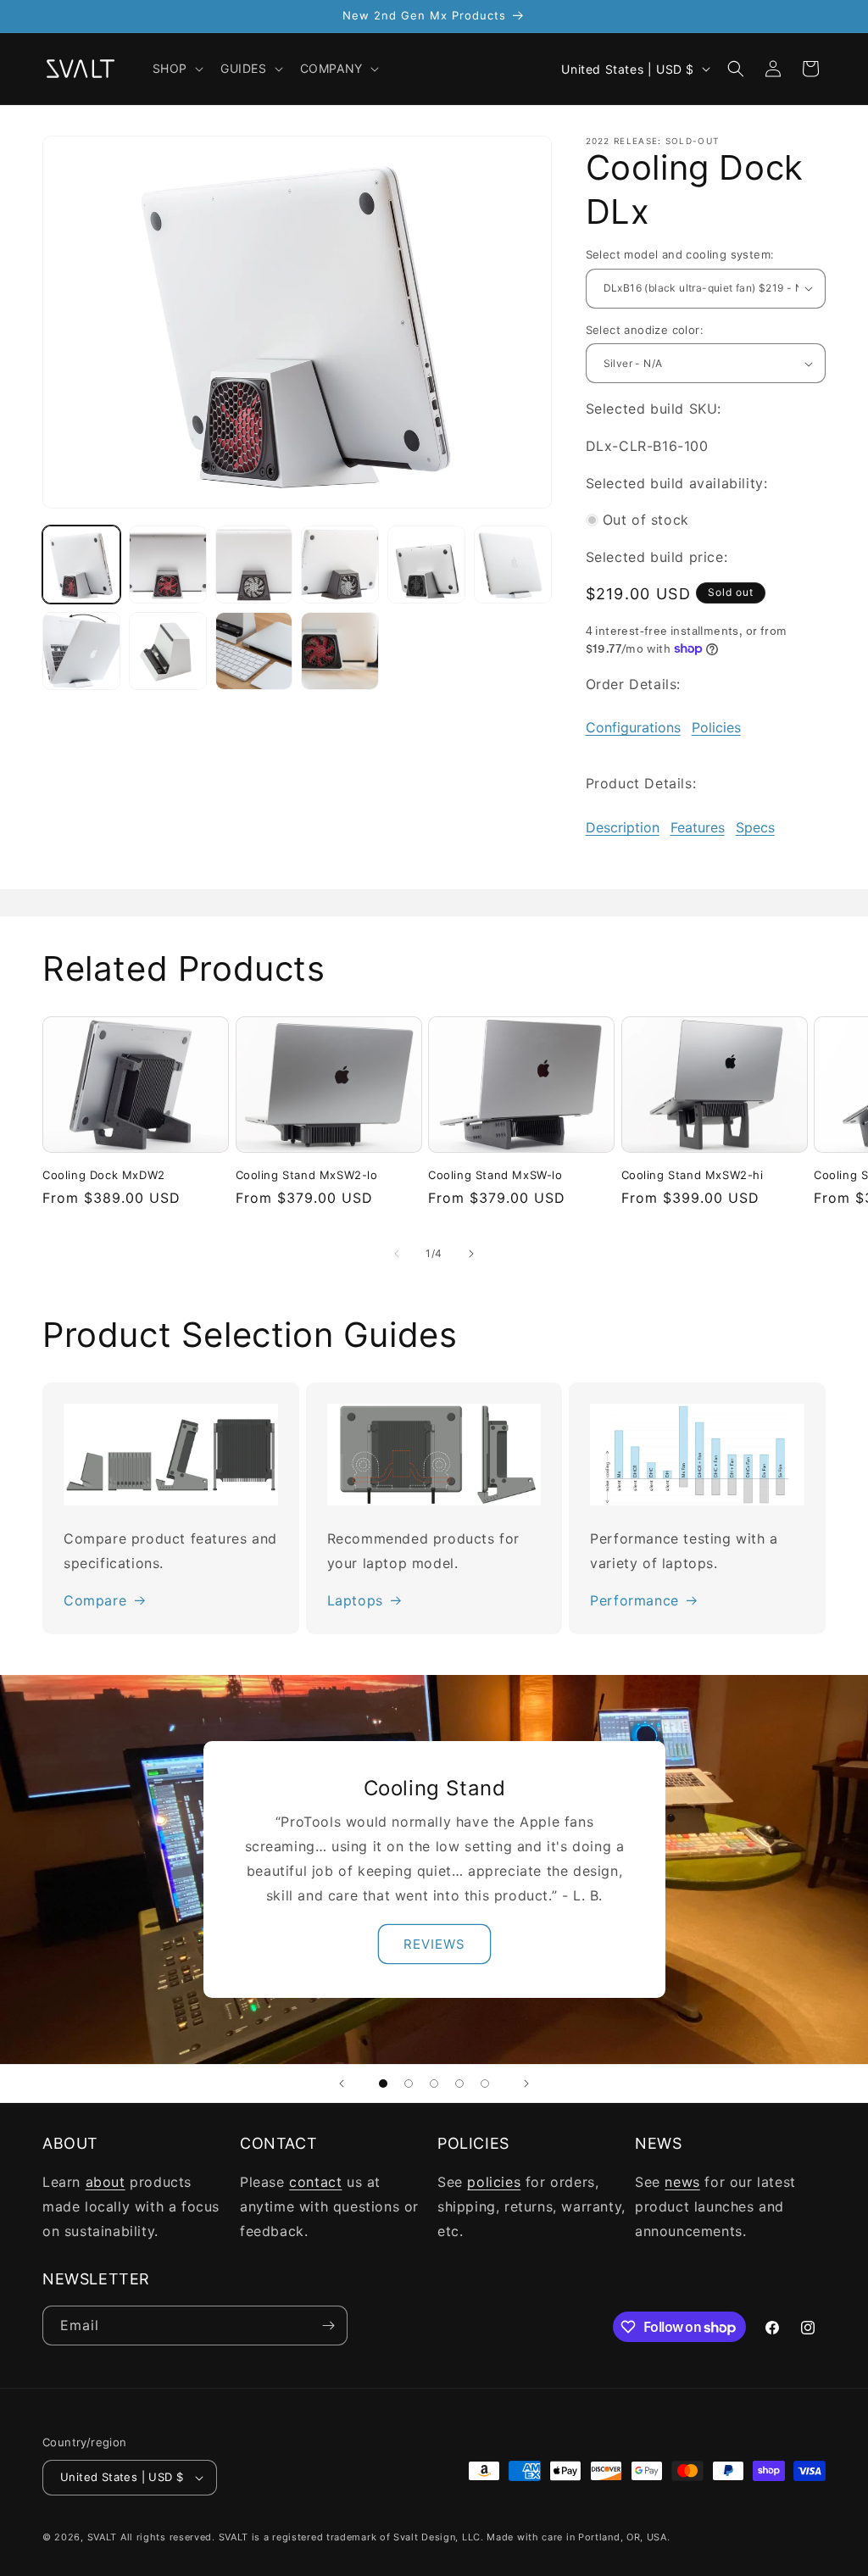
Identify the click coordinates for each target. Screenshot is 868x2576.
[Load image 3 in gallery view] (254, 565)
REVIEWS (434, 1944)
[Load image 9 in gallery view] (254, 651)
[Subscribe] (328, 2326)
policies (494, 2182)
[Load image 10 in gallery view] (340, 651)
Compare (95, 1600)
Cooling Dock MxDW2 (104, 1175)
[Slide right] (471, 1254)
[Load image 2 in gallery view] (168, 565)
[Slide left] (397, 1254)
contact (315, 2182)
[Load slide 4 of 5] (459, 2084)
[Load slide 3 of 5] (434, 2084)
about (106, 2182)
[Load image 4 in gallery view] (340, 565)
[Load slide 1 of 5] (383, 2084)
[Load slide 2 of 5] (409, 2084)
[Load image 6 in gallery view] (513, 565)
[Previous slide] (342, 2084)
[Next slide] (526, 2084)
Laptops (355, 1600)
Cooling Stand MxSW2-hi (693, 1175)
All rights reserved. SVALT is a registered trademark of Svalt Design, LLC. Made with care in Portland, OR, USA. (395, 2537)
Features (698, 827)
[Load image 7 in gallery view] (81, 651)
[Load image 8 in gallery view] (168, 651)
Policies (716, 727)
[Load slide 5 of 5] (485, 2084)
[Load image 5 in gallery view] (426, 565)
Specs (755, 827)
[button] (176, 69)
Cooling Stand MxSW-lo (495, 1175)
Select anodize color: (645, 330)
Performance (634, 1600)
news (682, 2182)
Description (623, 827)
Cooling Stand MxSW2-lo (307, 1175)
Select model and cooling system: (680, 254)
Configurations (633, 727)
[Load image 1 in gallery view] (81, 565)
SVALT (103, 2537)
